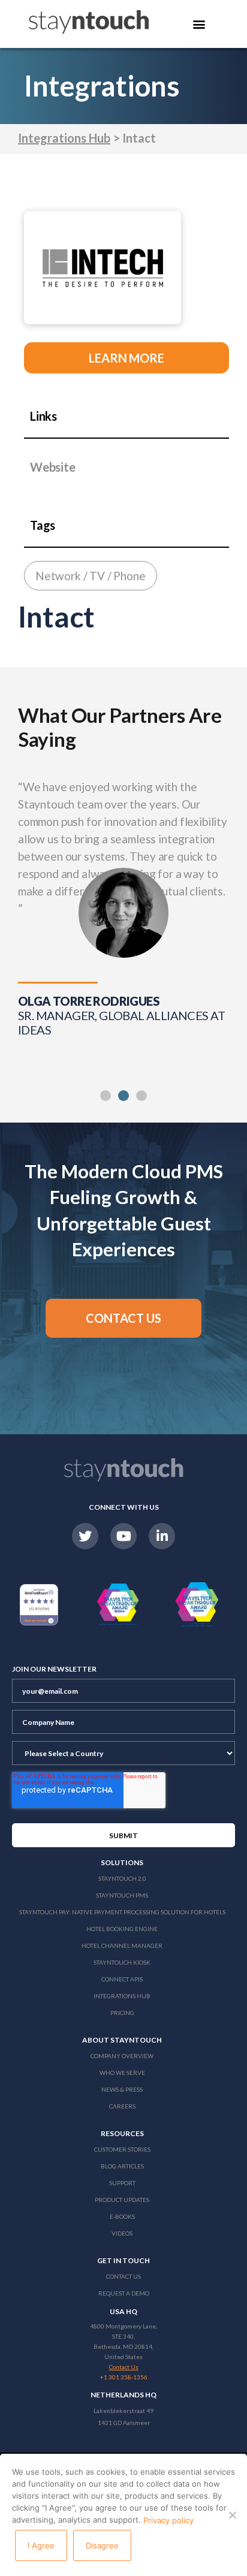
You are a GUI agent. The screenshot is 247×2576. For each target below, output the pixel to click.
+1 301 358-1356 (124, 2377)
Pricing (122, 2013)
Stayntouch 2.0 (122, 1878)
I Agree (41, 2545)
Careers (122, 2106)
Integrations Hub (64, 138)
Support (122, 2183)
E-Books (122, 2216)
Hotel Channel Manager (122, 1945)
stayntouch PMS (122, 1895)
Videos (122, 2233)
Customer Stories (122, 2149)
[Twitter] (85, 1536)
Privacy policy (168, 2520)
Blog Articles (122, 2166)
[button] (106, 1096)
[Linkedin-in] (162, 1536)
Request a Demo (124, 2293)
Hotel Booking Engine (122, 1929)
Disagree (102, 2545)
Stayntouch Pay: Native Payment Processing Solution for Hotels (122, 1912)
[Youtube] (123, 1536)
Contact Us (123, 2276)
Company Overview (122, 2056)
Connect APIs (122, 1979)
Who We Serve (122, 2073)
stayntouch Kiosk (122, 1962)
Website (53, 467)
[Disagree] (232, 2515)
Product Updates (122, 2200)
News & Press (122, 2089)
